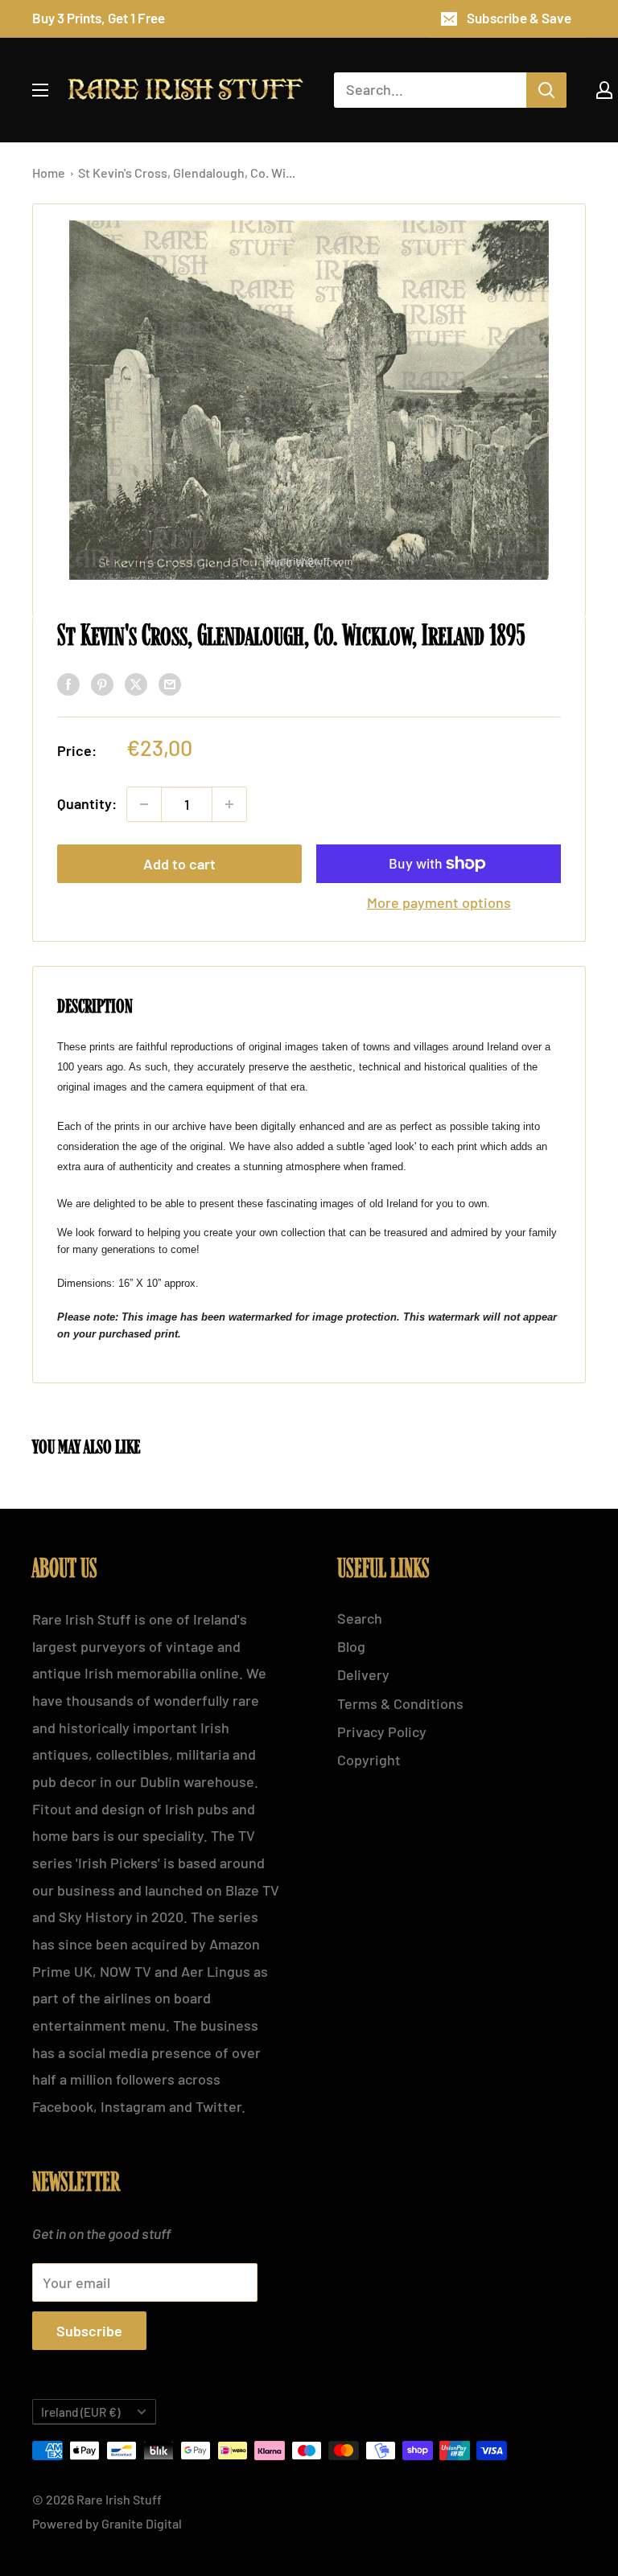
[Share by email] (170, 684)
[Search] (546, 90)
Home (50, 173)
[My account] (604, 90)
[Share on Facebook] (68, 684)
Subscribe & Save (519, 18)
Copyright (369, 1760)
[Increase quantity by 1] (229, 804)
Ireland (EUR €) (80, 2412)
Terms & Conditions (400, 1703)
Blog (351, 1646)
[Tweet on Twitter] (136, 684)
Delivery (363, 1674)
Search (360, 1618)
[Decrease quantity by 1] (144, 804)
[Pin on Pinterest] (102, 684)
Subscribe (89, 2331)
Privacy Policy (382, 1732)
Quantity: (87, 803)
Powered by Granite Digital (107, 2523)
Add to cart (179, 864)
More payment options (439, 902)
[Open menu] (40, 90)
